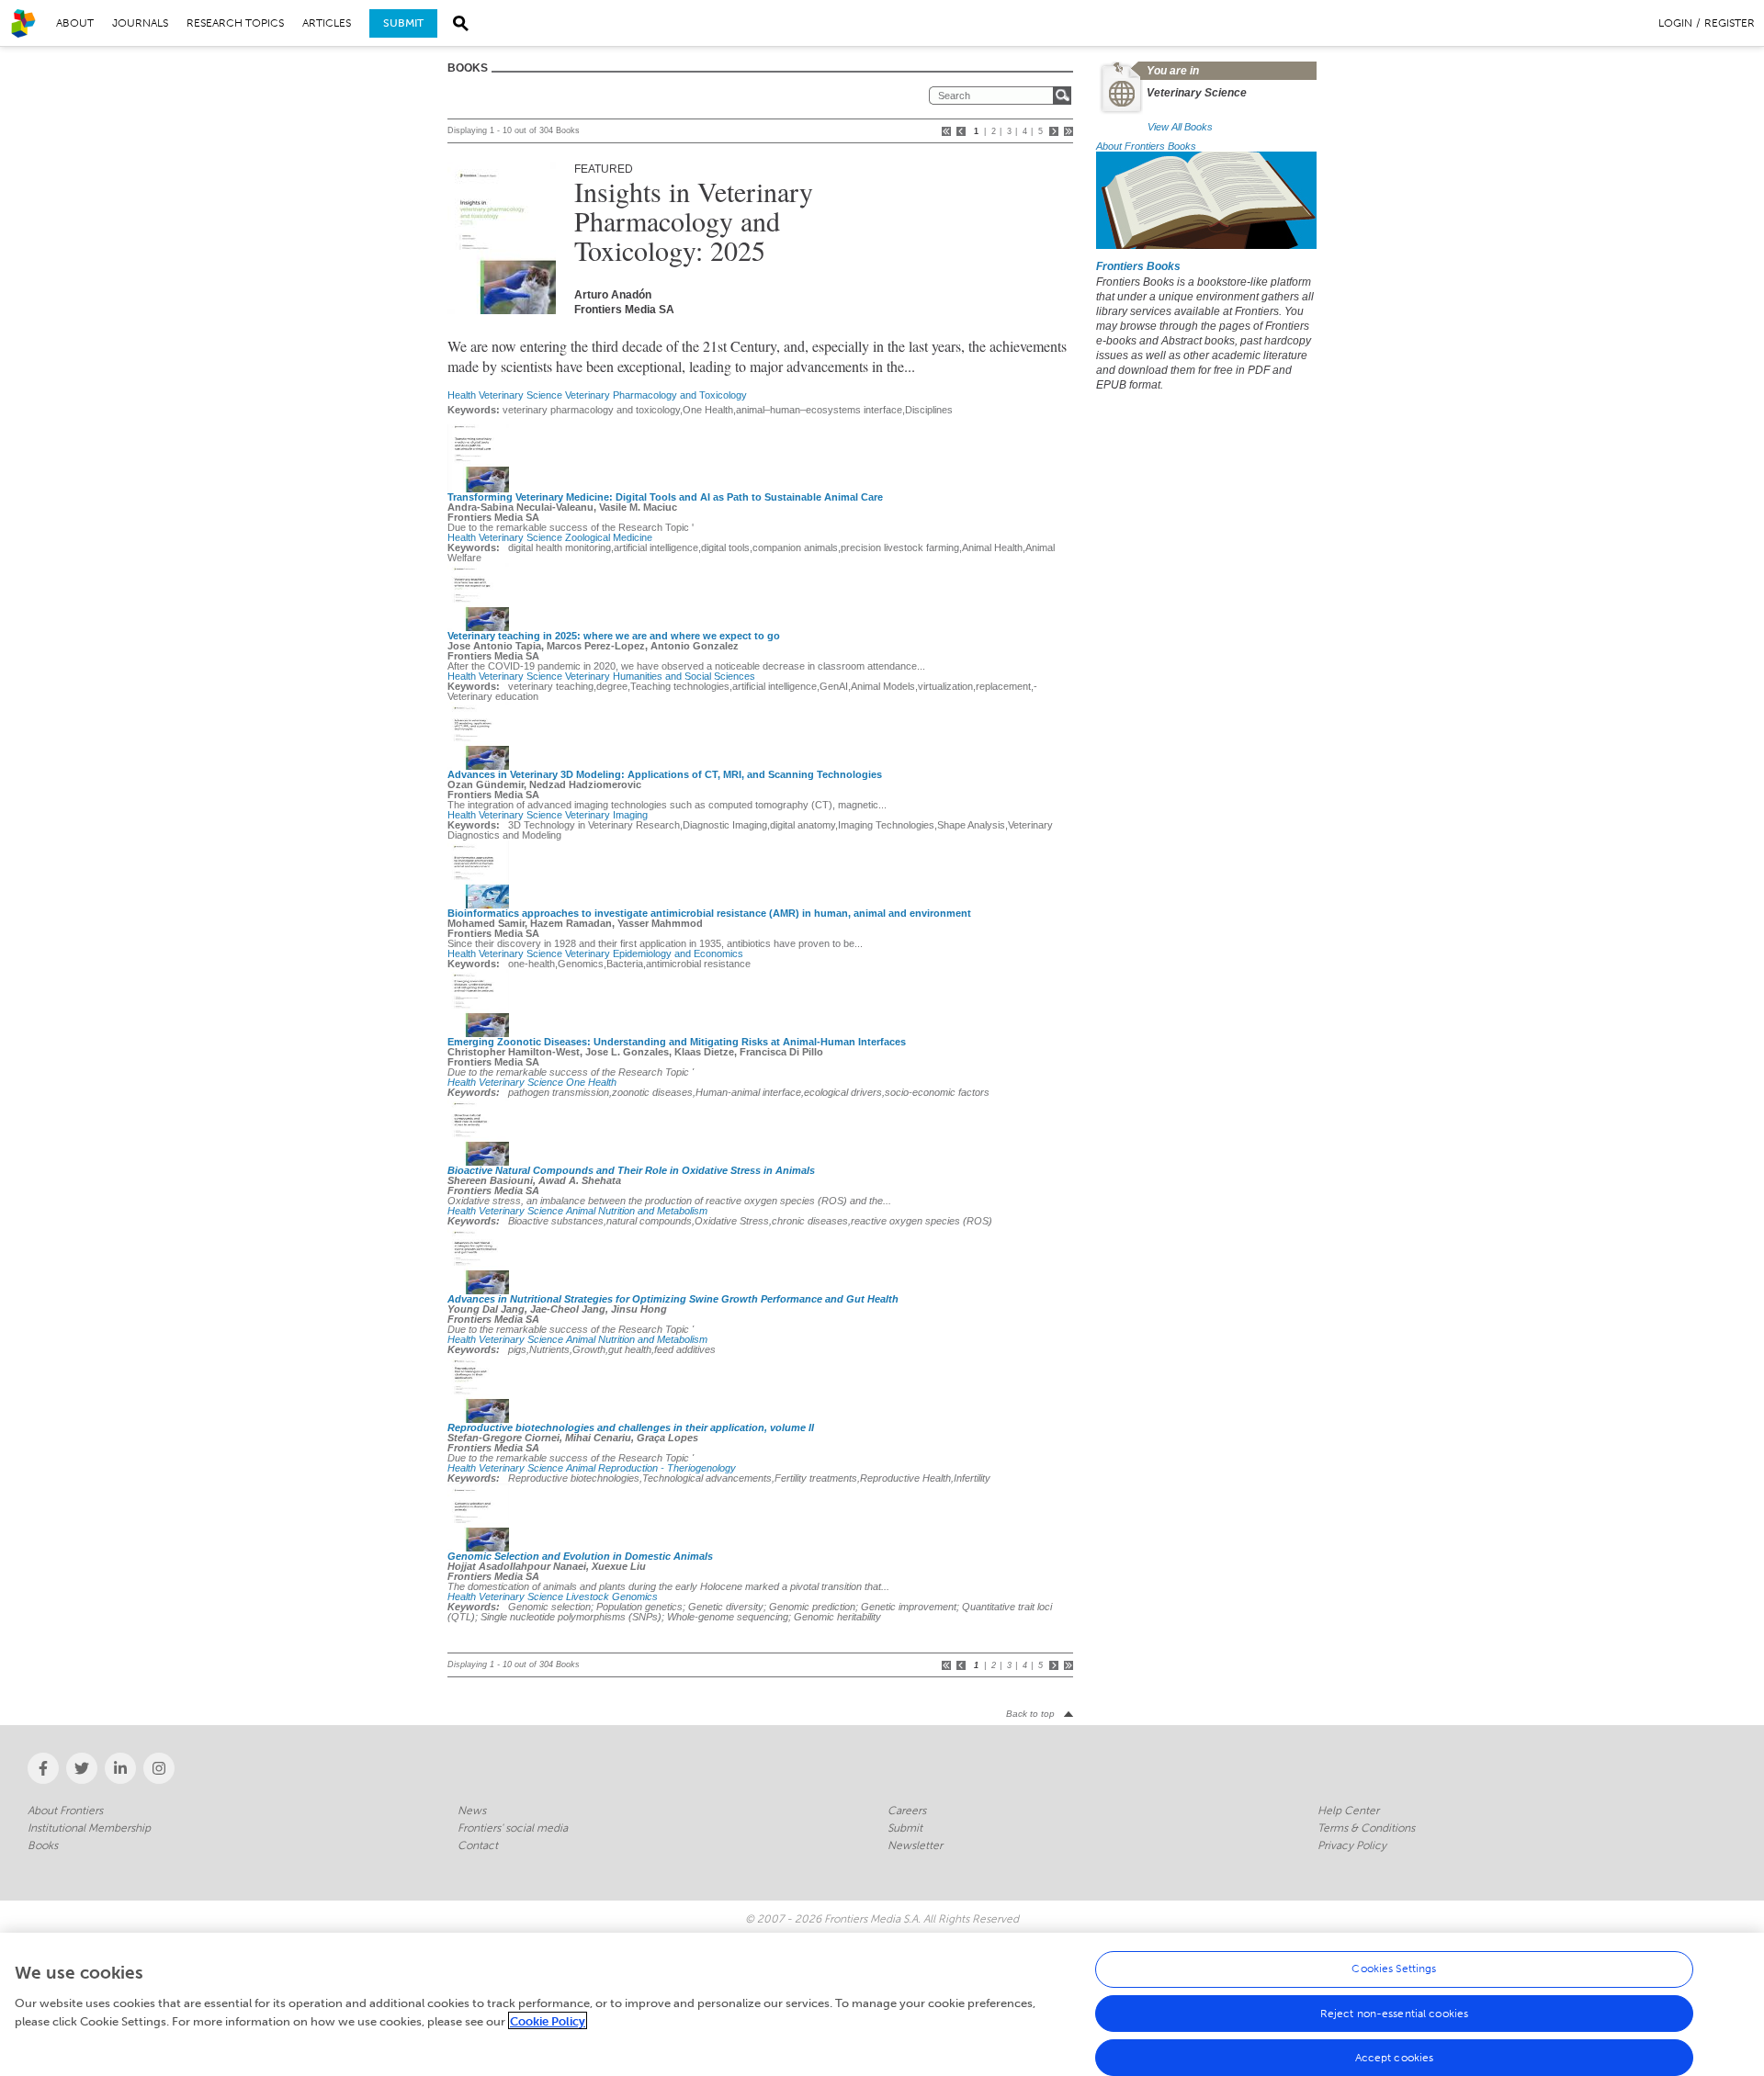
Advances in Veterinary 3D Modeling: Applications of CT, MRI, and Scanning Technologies (665, 774)
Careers (907, 1811)
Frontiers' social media (513, 1828)
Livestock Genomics (612, 1596)
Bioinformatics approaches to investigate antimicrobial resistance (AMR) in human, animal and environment (709, 913)
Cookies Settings (1394, 1969)
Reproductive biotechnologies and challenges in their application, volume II (631, 1427)
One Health (591, 1082)
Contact (478, 1845)
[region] (882, 2004)
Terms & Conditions (1366, 1828)
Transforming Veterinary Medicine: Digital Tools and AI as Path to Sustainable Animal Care (665, 497)
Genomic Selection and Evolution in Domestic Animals (580, 1556)
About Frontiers (65, 1811)
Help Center (1348, 1811)
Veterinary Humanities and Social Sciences (660, 676)
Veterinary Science (520, 395)
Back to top (1030, 1714)
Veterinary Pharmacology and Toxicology (656, 395)
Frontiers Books (1138, 266)
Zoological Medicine (609, 537)
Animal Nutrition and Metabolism (637, 1211)
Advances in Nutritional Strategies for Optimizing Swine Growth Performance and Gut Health (673, 1299)
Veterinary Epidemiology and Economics (654, 953)
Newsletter (915, 1845)
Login (1675, 23)
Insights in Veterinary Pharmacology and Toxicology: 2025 (694, 220)
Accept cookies (1395, 2058)
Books (43, 1845)
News (472, 1811)
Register (1730, 23)
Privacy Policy (1352, 1845)
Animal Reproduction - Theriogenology (651, 1468)
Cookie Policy (548, 2020)
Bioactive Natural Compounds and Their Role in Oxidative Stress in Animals (631, 1170)
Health (462, 395)
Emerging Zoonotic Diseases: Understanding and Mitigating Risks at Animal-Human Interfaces (677, 1042)
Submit (403, 23)
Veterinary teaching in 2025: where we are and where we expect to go (614, 636)
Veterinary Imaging (606, 815)
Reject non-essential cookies (1394, 2014)
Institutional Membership (89, 1828)
